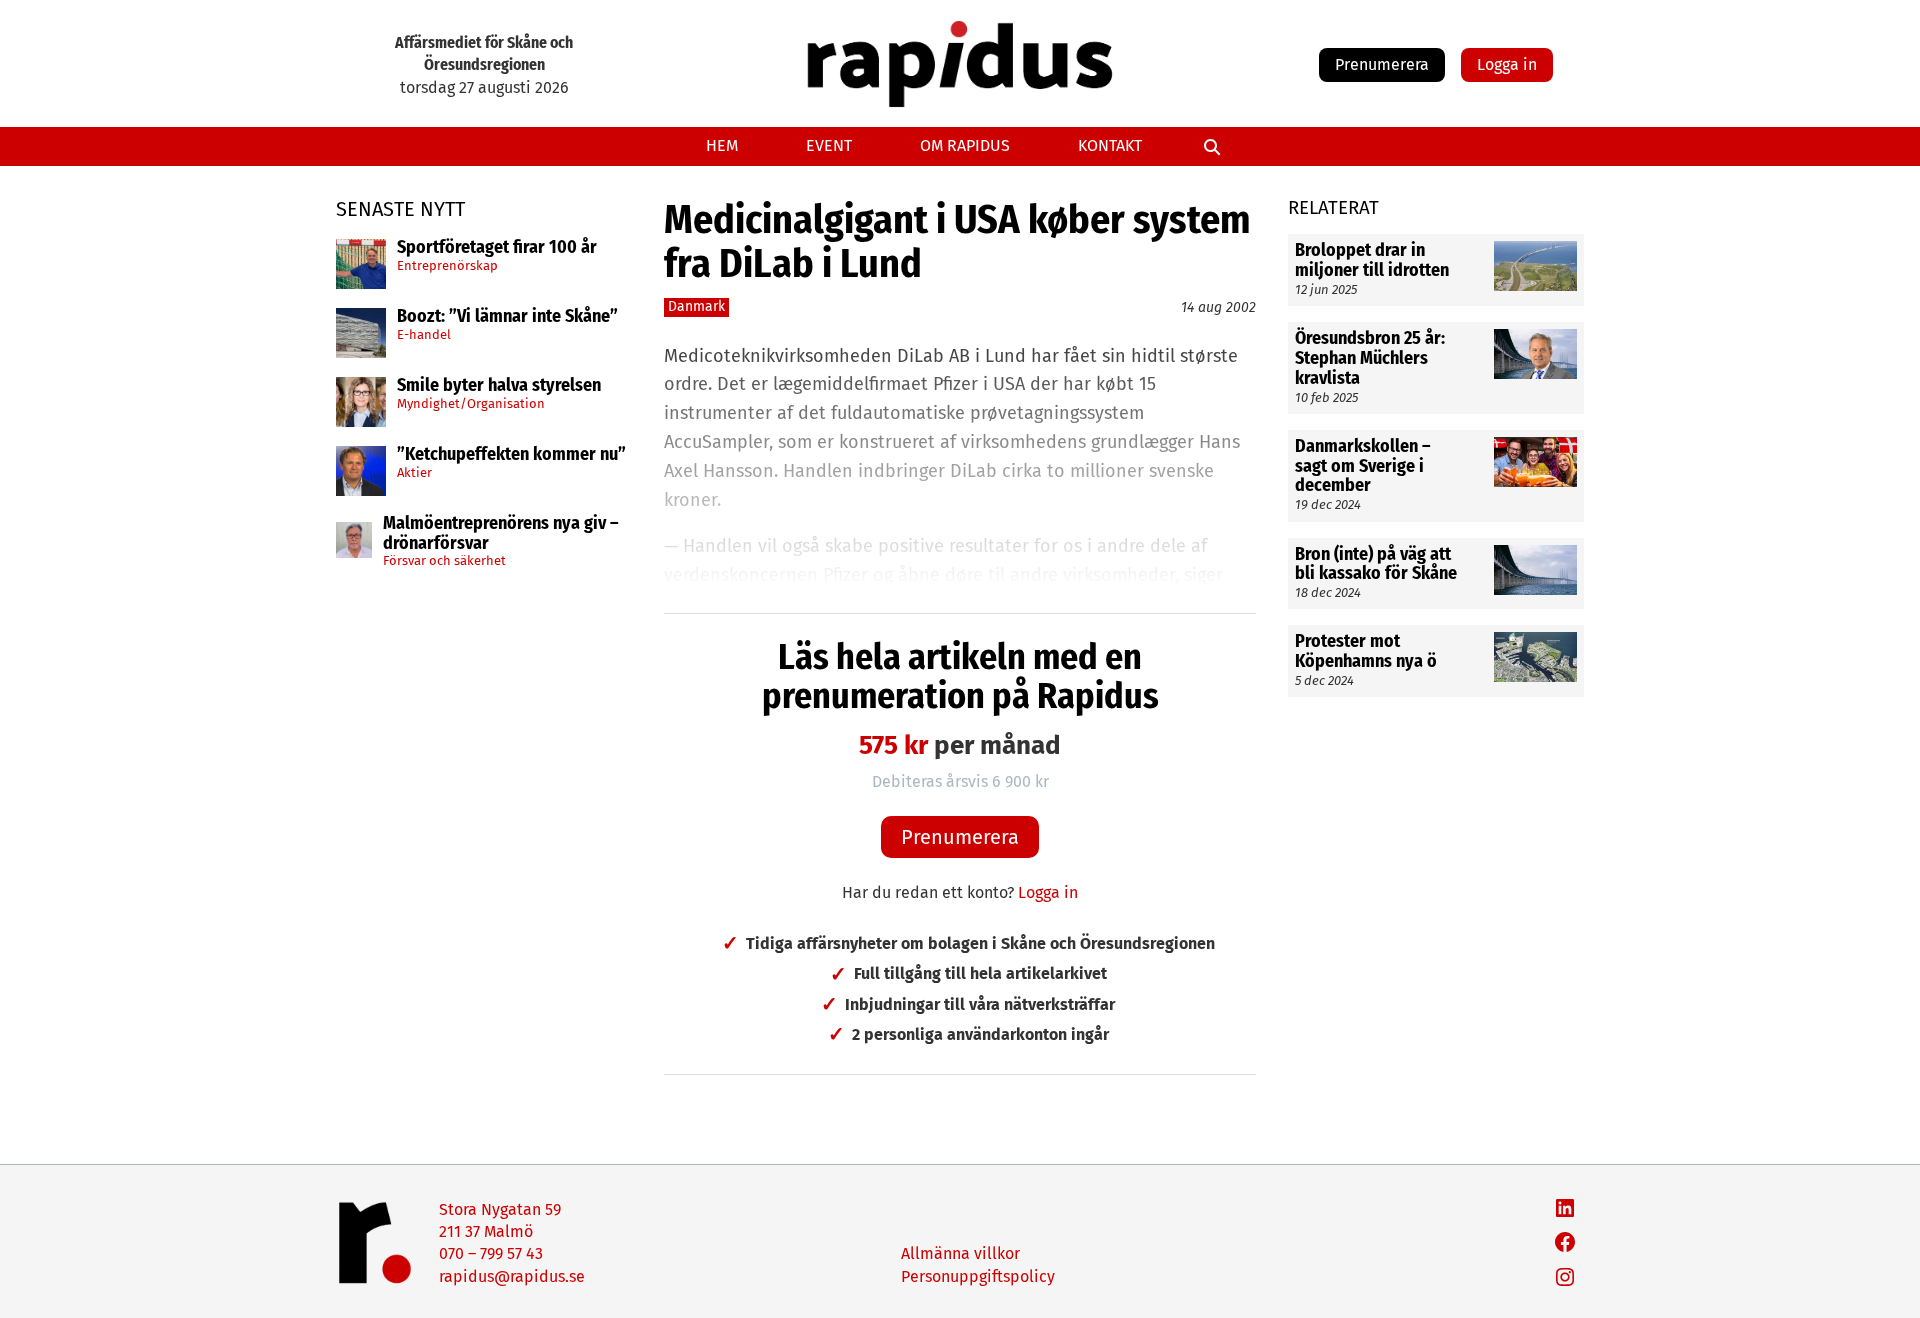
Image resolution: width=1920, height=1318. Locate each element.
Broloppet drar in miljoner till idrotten (1372, 261)
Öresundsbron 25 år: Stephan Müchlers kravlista (1370, 358)
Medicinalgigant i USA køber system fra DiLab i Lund (957, 242)
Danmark (696, 306)
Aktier (414, 472)
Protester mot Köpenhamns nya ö (1366, 652)
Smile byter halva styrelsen (499, 386)
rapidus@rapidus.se (512, 1276)
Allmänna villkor (960, 1253)
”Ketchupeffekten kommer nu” (511, 455)
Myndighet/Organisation (471, 403)
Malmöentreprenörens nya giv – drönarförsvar (501, 534)
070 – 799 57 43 (491, 1253)
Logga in (1507, 64)
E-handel (424, 334)
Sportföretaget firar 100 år (497, 248)
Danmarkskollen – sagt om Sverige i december (1363, 466)
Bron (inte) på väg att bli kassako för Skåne (1376, 564)
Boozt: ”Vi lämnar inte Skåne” (507, 317)
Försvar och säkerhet (444, 560)
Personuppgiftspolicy (978, 1276)
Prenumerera (1382, 64)
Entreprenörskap (447, 265)
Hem (722, 145)
